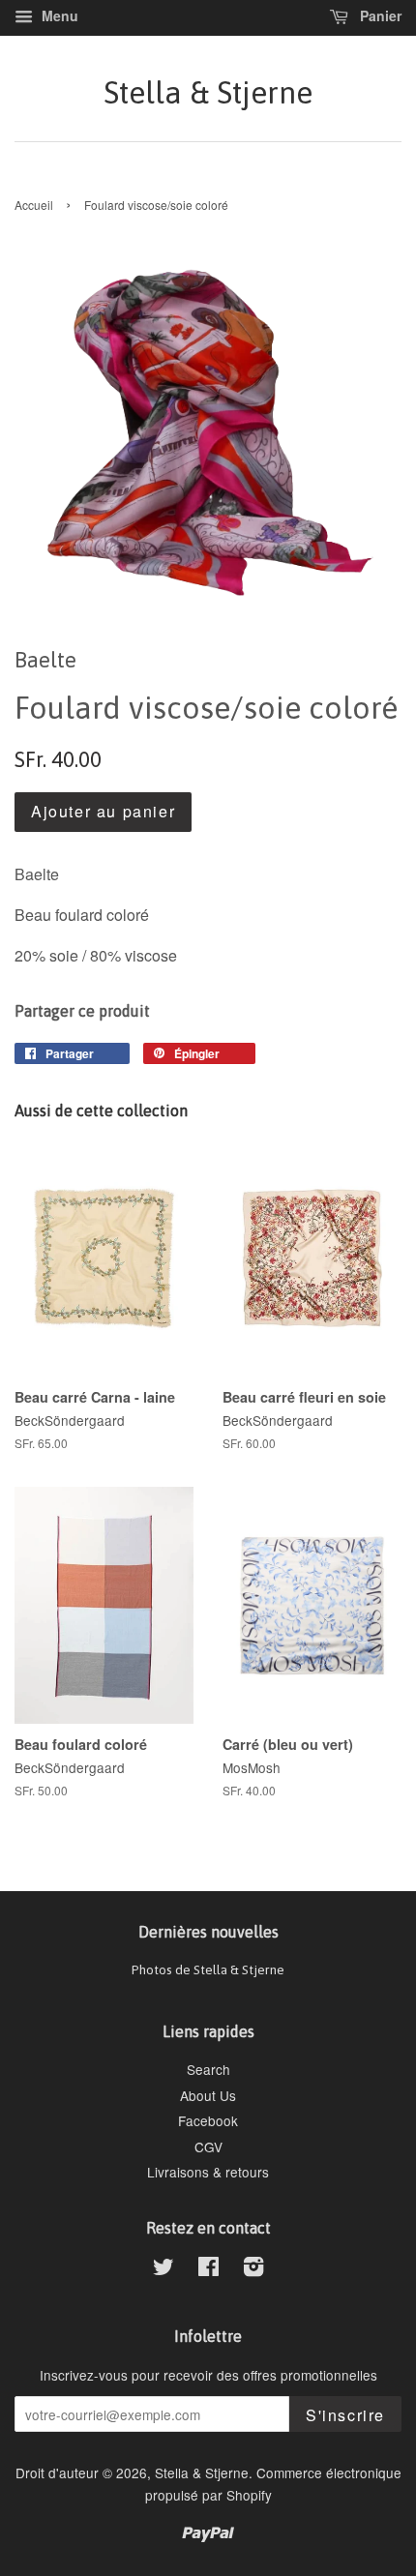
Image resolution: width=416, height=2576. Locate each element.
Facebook (208, 2120)
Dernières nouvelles (208, 1932)
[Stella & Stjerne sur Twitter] (163, 2269)
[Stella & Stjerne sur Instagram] (253, 2269)
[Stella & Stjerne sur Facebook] (208, 2269)
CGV (208, 2147)
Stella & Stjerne (208, 92)
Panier (379, 15)
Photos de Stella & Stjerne (208, 1969)
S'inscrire (345, 2415)
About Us (208, 2095)
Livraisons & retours (208, 2172)
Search (208, 2069)
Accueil (34, 205)
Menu (58, 15)
